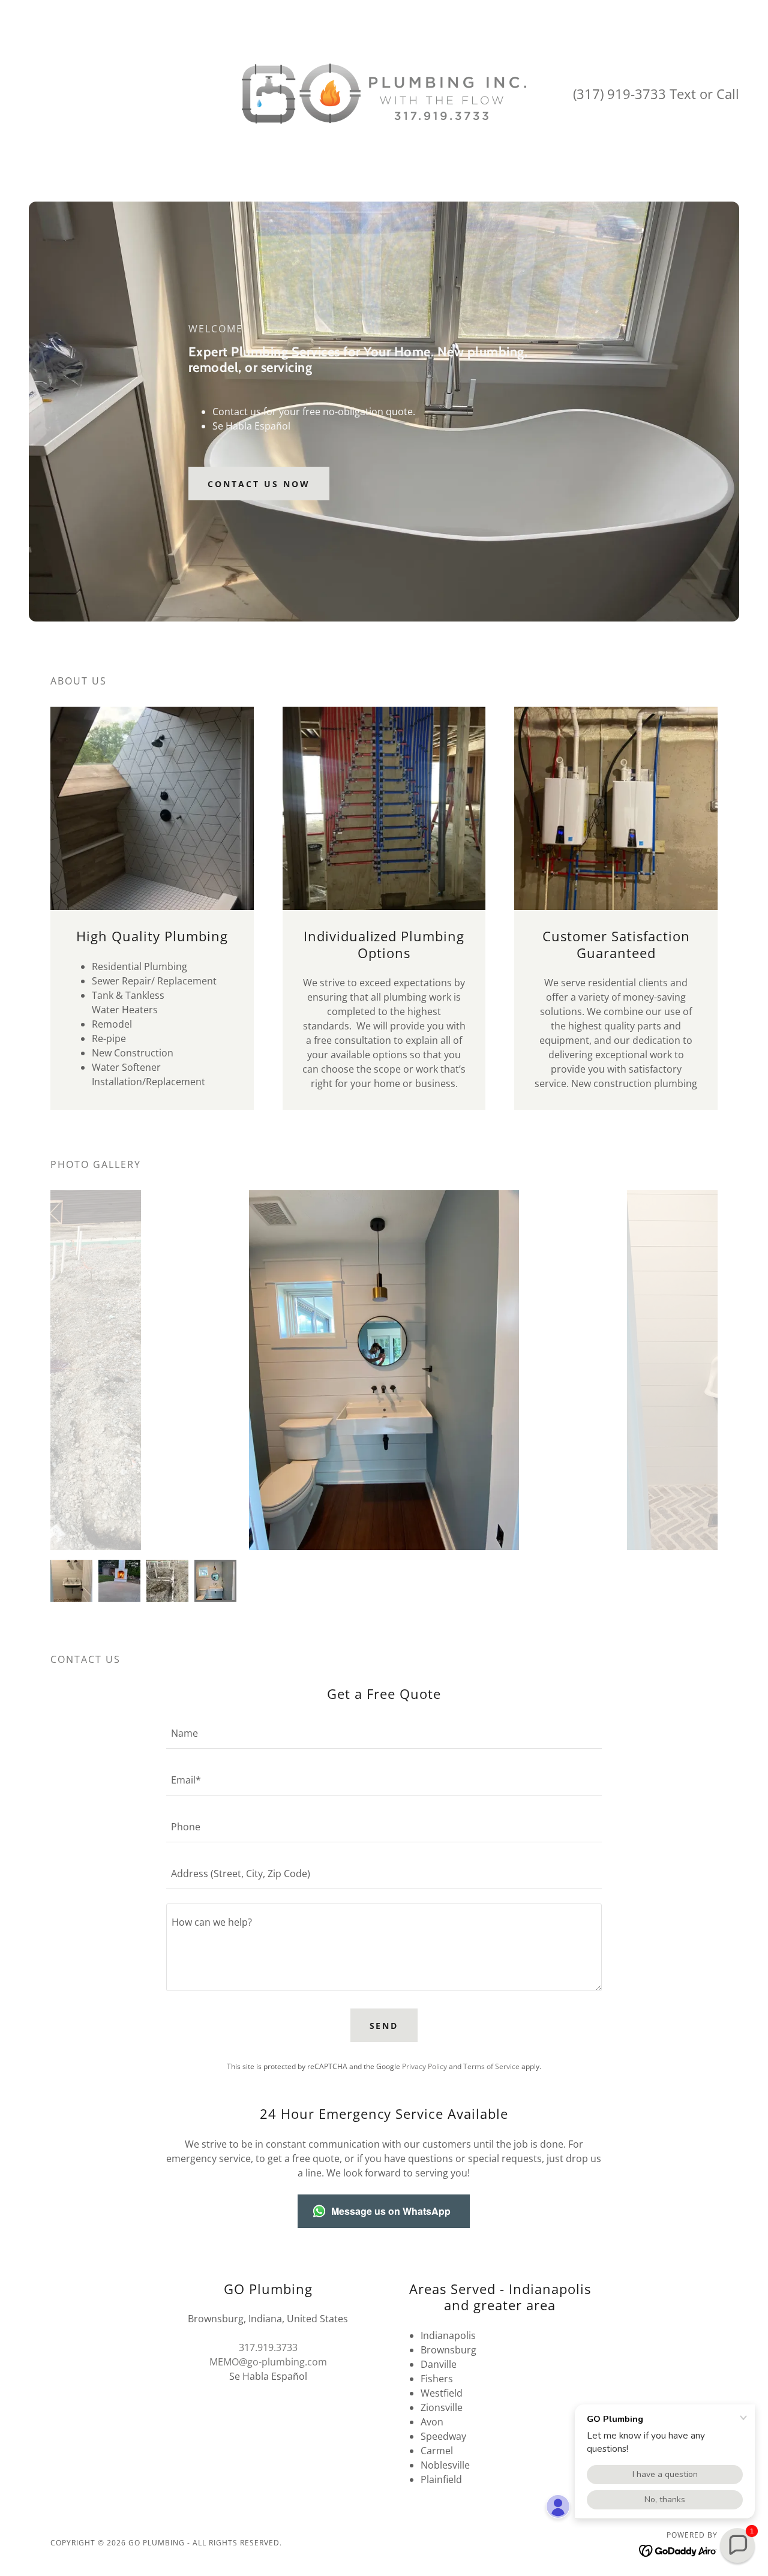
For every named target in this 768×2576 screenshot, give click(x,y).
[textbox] (384, 1733)
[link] (384, 92)
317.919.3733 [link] (268, 2347)
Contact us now (259, 484)
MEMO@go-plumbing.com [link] (268, 2362)
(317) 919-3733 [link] (619, 94)
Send (384, 2026)
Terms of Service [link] (491, 2066)
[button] (737, 2545)
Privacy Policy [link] (424, 2066)
